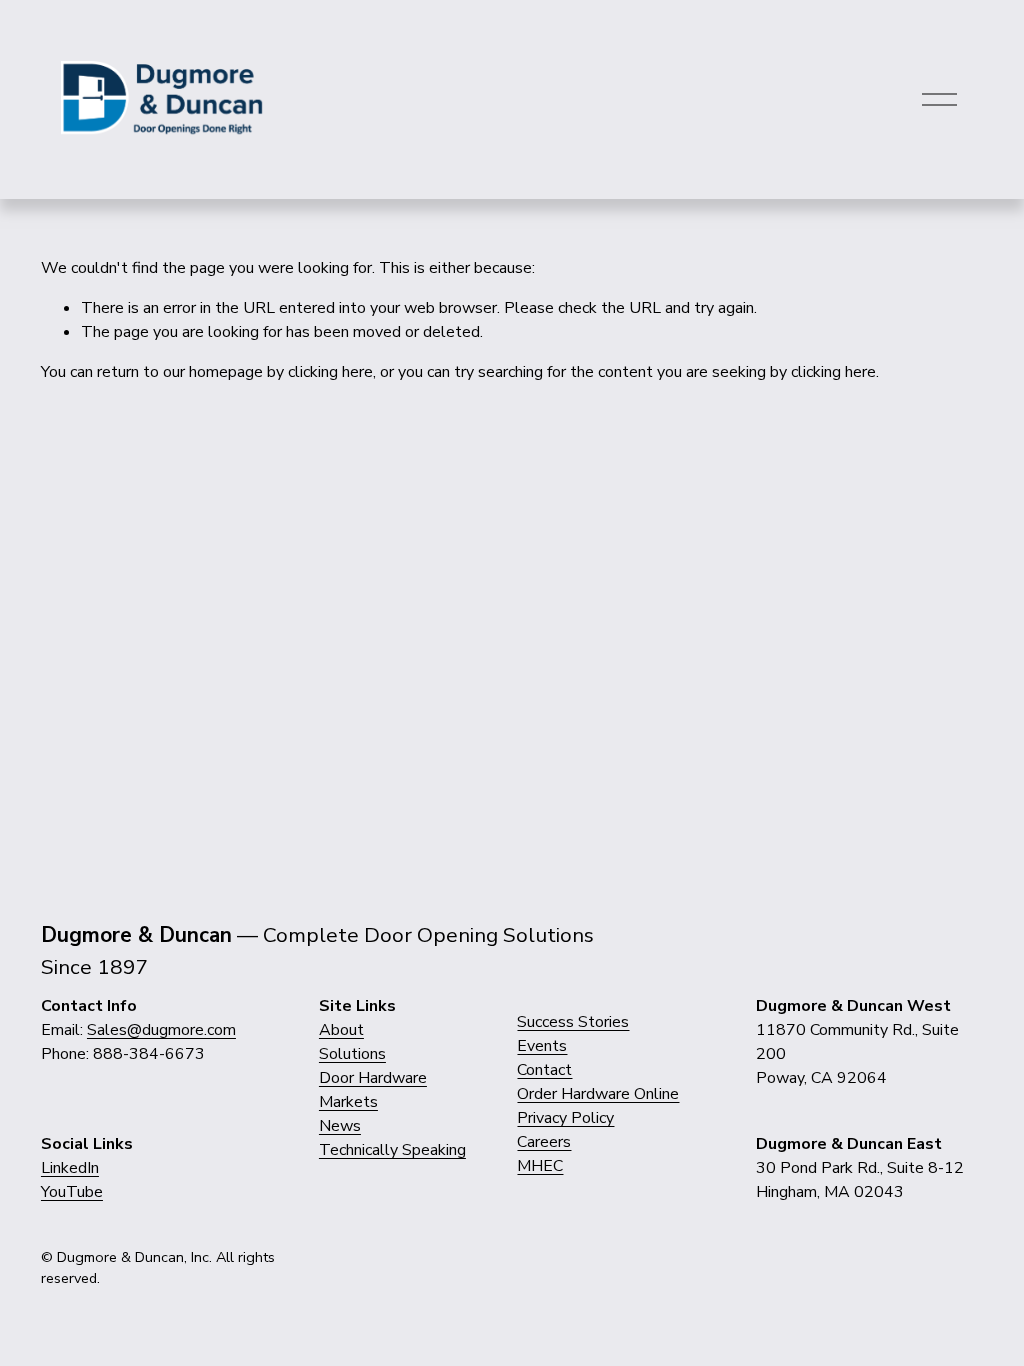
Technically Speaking (392, 1150)
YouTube (72, 1192)
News (340, 1126)
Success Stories (573, 1022)
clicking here (330, 372)
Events (542, 1046)
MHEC (540, 1166)
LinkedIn (70, 1168)
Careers (544, 1142)
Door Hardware (373, 1078)
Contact (544, 1070)
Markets (348, 1102)
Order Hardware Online (598, 1094)
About (341, 1030)
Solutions (352, 1054)
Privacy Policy (565, 1118)
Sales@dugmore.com (161, 1030)
